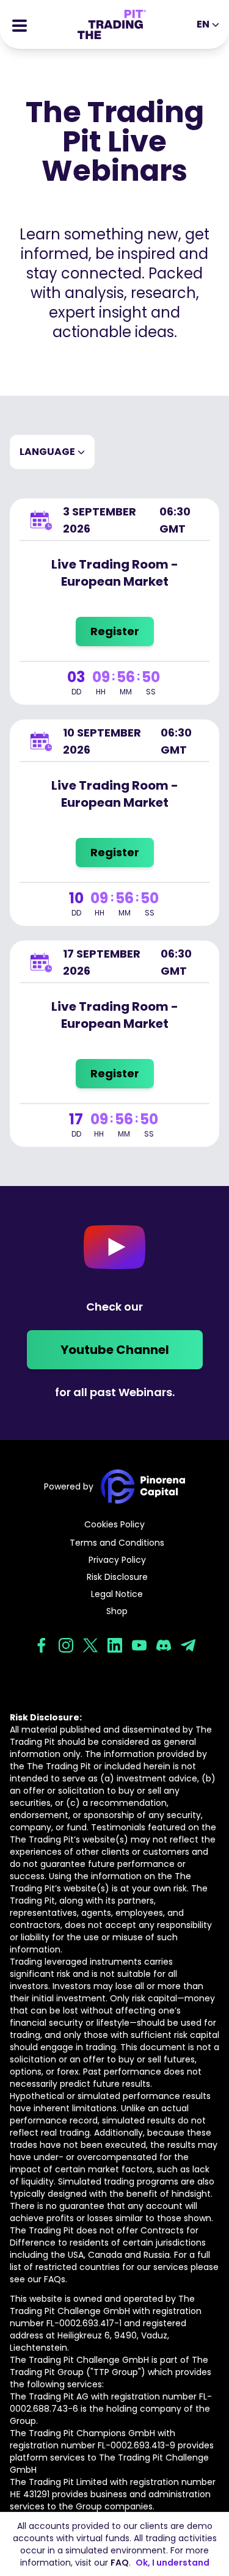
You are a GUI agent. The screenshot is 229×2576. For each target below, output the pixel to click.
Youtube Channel (115, 1350)
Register (115, 631)
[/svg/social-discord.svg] (164, 1645)
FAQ (120, 2563)
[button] (52, 452)
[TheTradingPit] (112, 24)
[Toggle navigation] (20, 24)
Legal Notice (117, 1594)
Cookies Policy (114, 1524)
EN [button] (203, 24)
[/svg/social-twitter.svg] (90, 1645)
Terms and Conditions (117, 1543)
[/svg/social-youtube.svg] (139, 1645)
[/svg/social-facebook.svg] (42, 1645)
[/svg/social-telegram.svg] (188, 1645)
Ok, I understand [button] (173, 2563)
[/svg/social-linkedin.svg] (115, 1645)
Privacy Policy (117, 1560)
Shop (117, 1611)
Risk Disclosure (117, 1577)
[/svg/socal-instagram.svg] (66, 1645)
